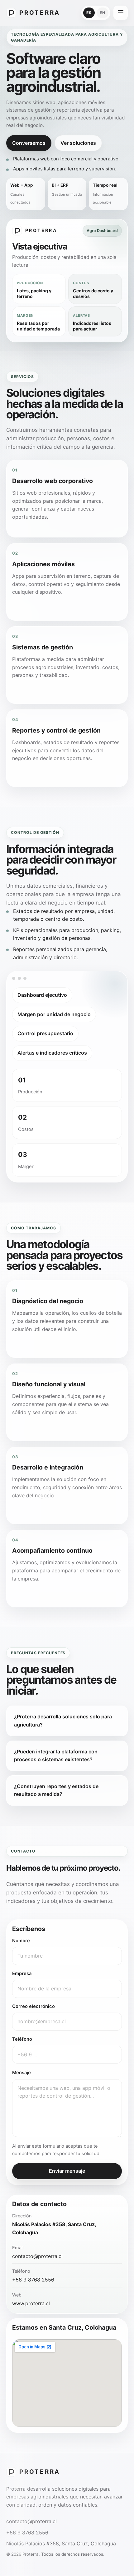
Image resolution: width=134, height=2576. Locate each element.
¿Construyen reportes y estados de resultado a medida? (56, 1790)
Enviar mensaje (67, 2171)
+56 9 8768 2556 (33, 2280)
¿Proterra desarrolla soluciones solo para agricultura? (63, 1721)
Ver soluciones (78, 143)
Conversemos (29, 143)
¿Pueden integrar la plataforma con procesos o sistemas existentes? (56, 1756)
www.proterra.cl (31, 2303)
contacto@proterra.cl (37, 2256)
